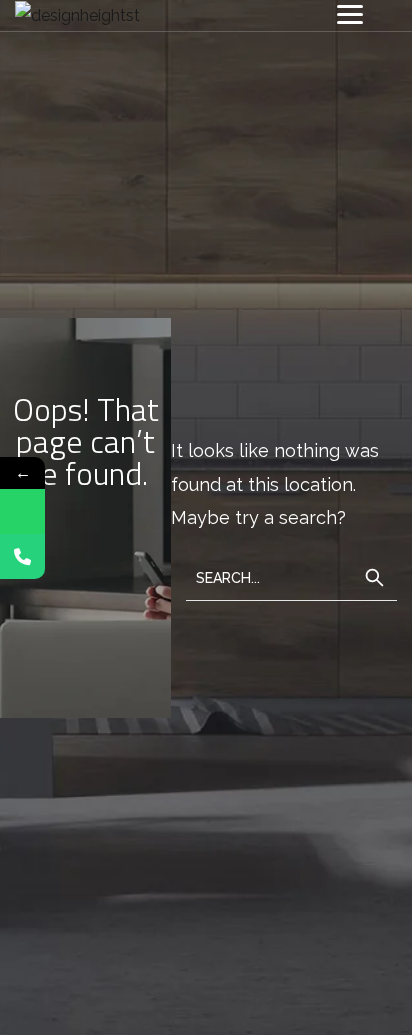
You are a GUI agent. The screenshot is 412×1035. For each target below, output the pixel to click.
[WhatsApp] (22, 511)
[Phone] (22, 556)
